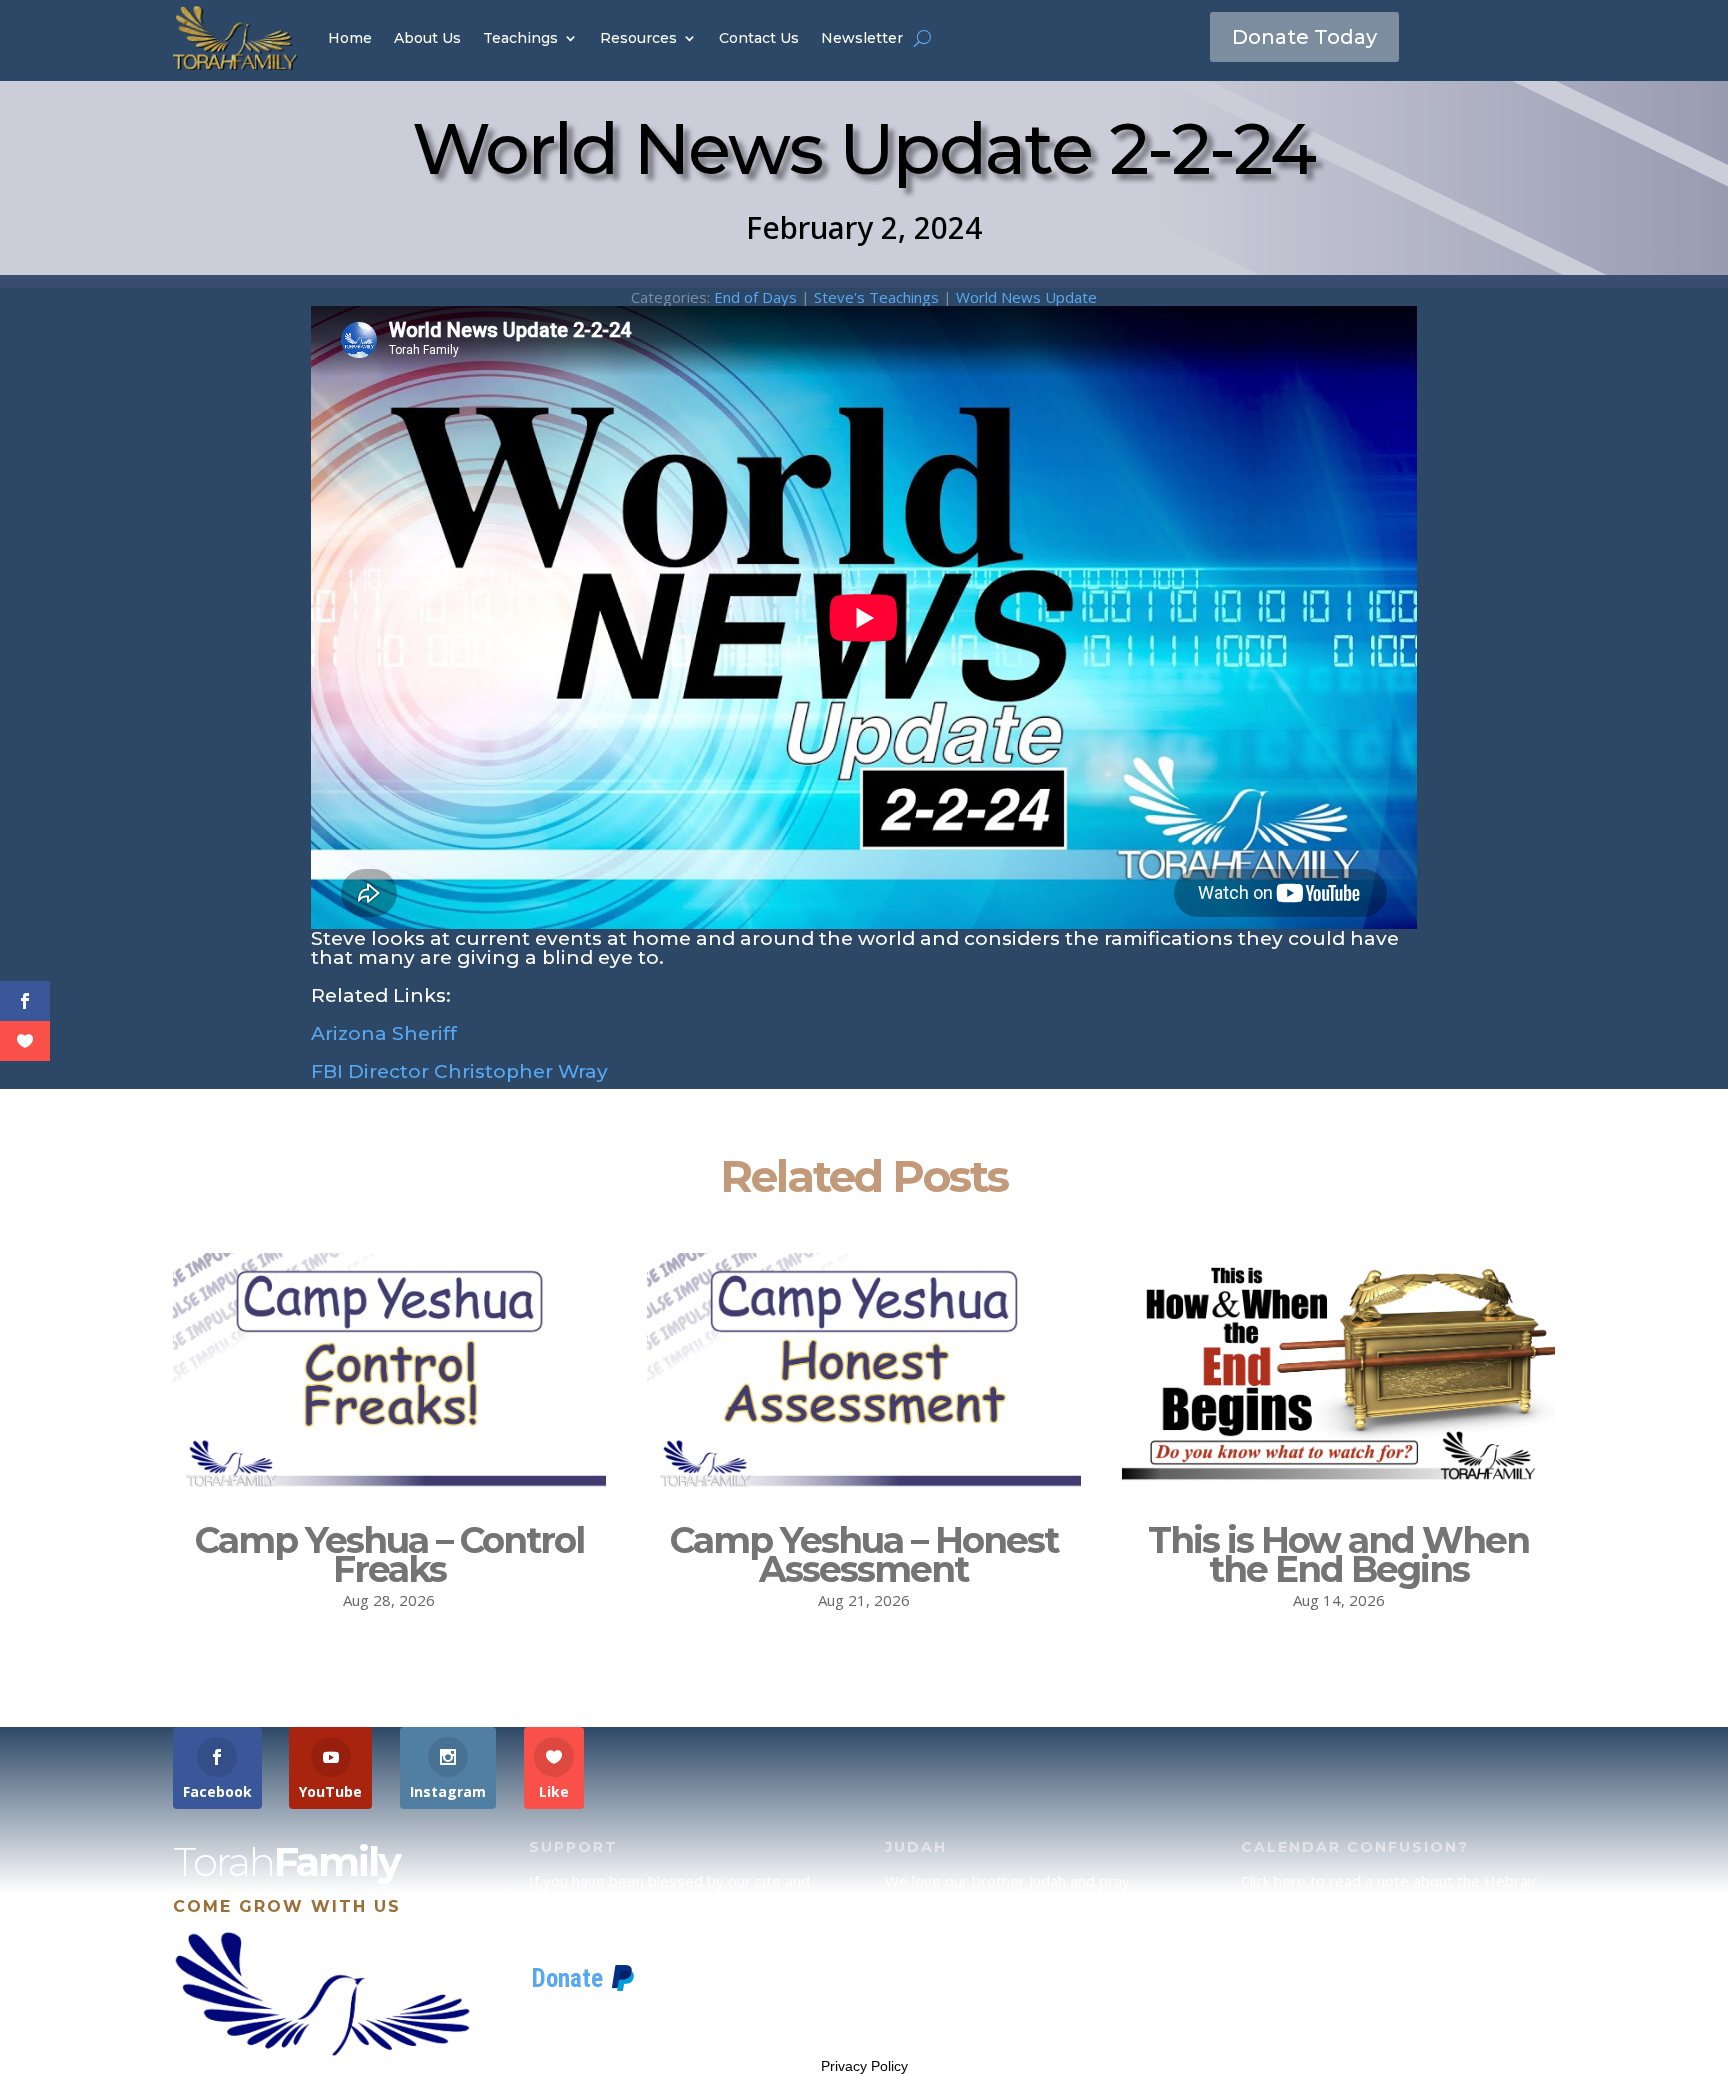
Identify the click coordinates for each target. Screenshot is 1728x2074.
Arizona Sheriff (384, 1033)
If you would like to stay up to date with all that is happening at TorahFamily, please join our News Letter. (1394, 2007)
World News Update (1026, 297)
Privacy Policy (864, 2066)
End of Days (755, 297)
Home (350, 38)
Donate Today (1304, 37)
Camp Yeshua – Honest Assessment (864, 1554)
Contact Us (759, 38)
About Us (427, 38)
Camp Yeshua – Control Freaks (389, 1554)
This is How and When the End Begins (1338, 1554)
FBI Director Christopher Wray (459, 1071)
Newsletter (862, 38)
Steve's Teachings (876, 297)
